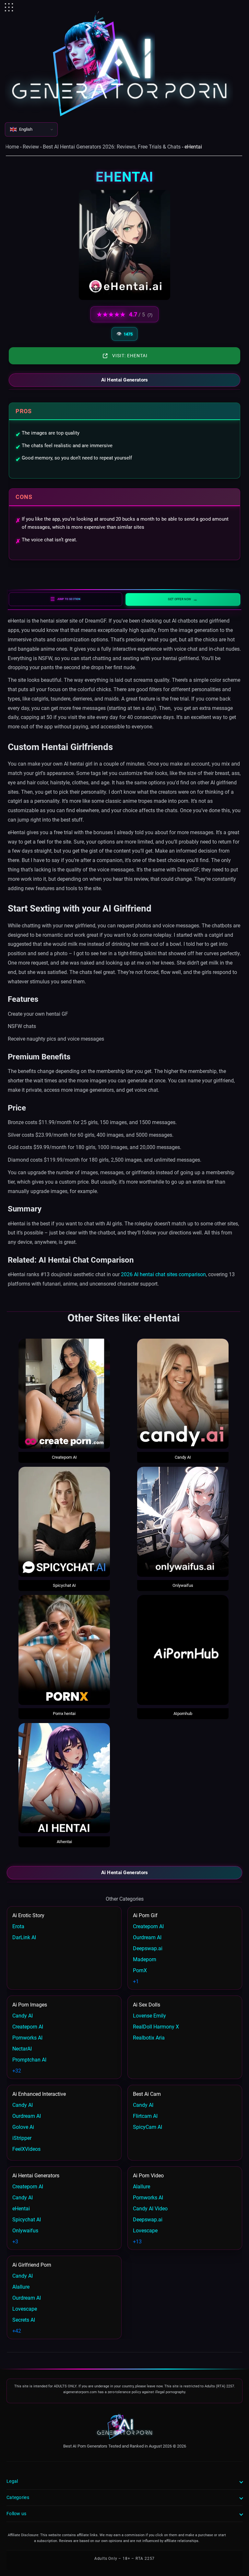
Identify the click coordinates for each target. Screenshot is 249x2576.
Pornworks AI (27, 2038)
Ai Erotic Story (28, 1915)
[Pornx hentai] (64, 1650)
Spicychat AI (64, 1585)
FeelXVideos (26, 2149)
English (26, 129)
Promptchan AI (29, 2060)
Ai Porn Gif (145, 1915)
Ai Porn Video (148, 2176)
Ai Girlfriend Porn (32, 2265)
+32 (17, 2071)
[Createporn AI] (64, 1394)
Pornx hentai (64, 1714)
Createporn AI (64, 1457)
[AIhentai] (64, 1778)
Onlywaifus (183, 1585)
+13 (137, 2242)
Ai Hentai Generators (125, 380)
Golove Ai (23, 2127)
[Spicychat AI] (64, 1522)
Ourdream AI (147, 1937)
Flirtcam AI (145, 2116)
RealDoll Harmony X (156, 2027)
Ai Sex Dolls (147, 2005)
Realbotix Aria (149, 2038)
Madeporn (145, 1959)
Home (12, 147)
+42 (17, 2331)
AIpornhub (183, 1714)
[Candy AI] (183, 1394)
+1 (136, 1981)
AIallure (142, 2187)
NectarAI (22, 2049)
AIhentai (64, 1842)
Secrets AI (24, 2320)
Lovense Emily (149, 2016)
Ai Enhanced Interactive (39, 2094)
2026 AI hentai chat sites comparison (163, 1274)
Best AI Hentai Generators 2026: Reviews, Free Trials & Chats (112, 147)
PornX (140, 1970)
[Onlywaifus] (183, 1522)
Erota (18, 1926)
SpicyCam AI (148, 2127)
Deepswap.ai (148, 1948)
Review (31, 147)
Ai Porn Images (30, 2005)
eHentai (21, 2209)
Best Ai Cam (147, 2094)
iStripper (22, 2138)
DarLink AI (24, 1937)
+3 (15, 2242)
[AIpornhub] (183, 1650)
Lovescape (145, 2231)
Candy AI (183, 1457)
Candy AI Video (150, 2209)
